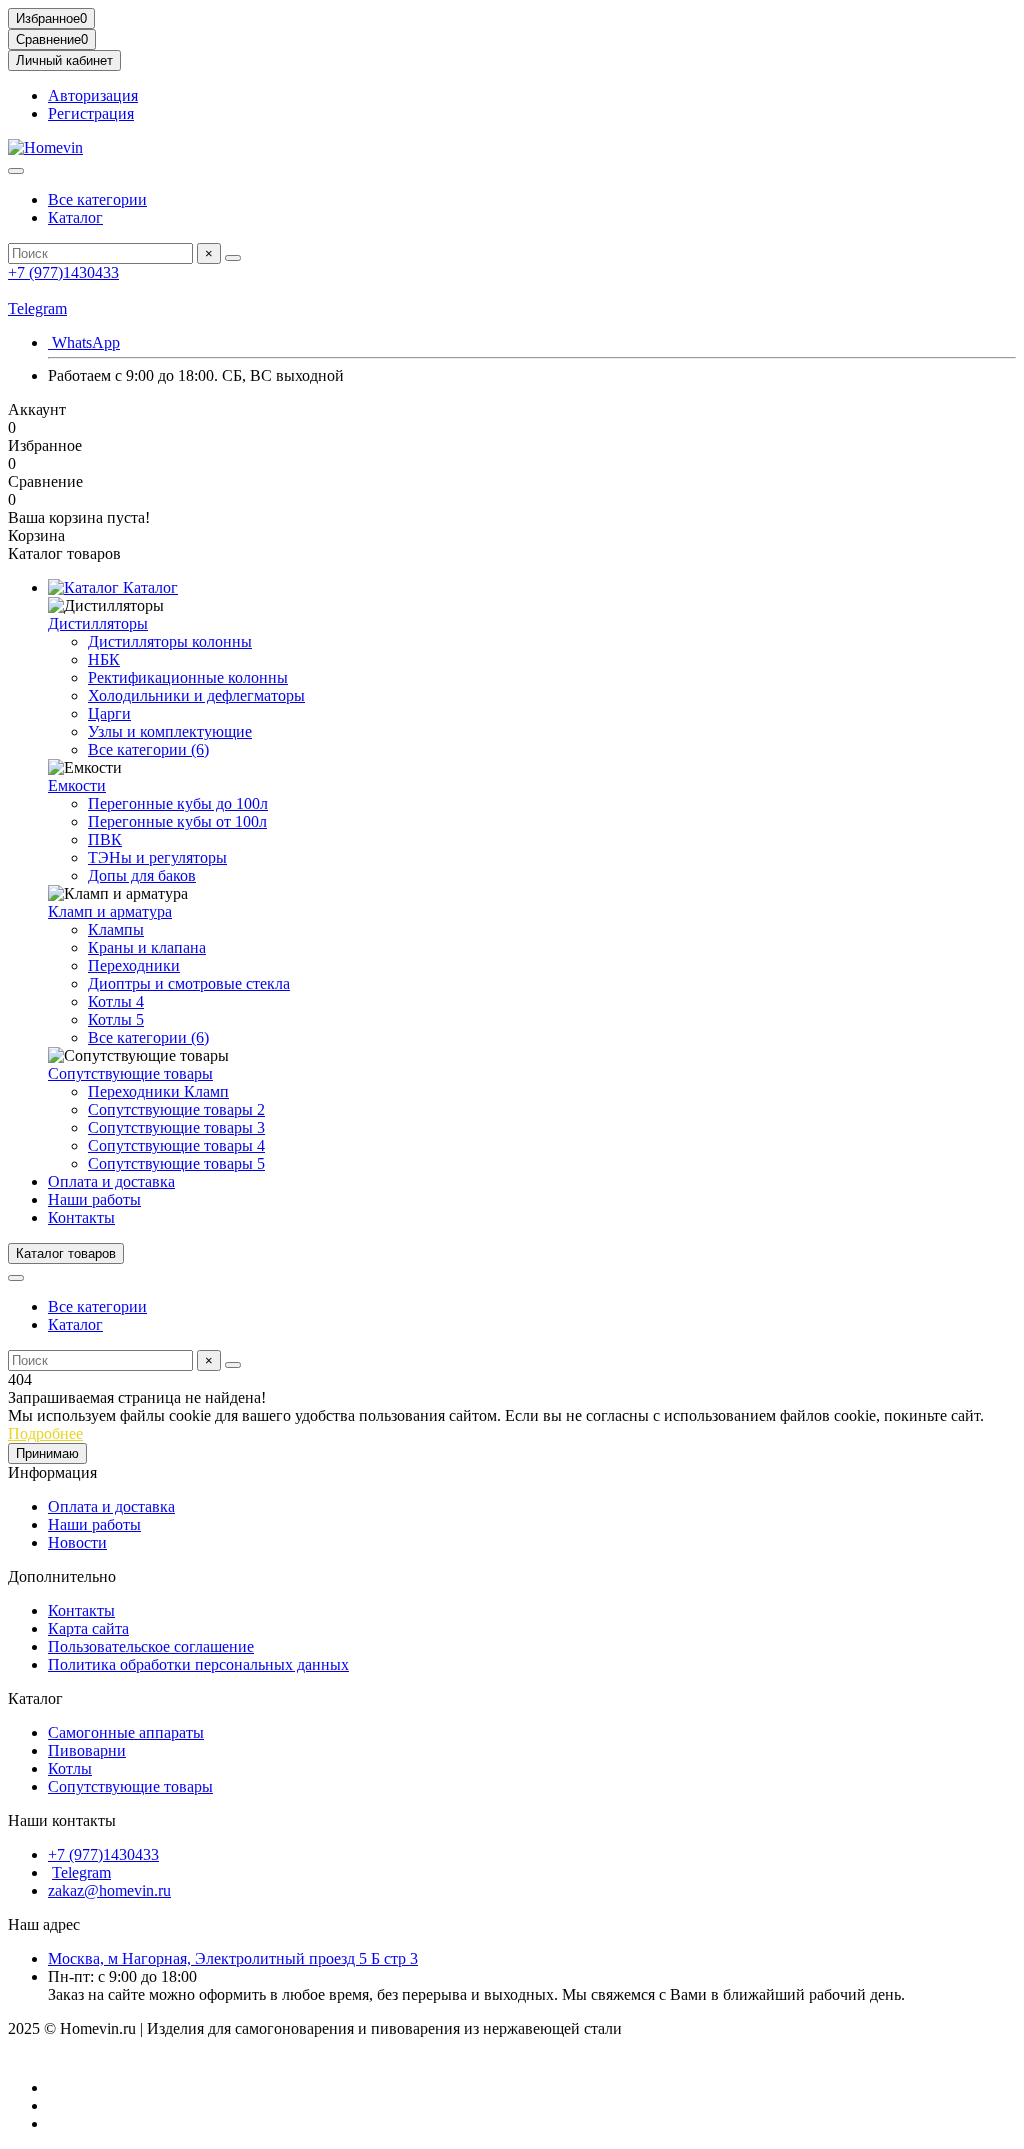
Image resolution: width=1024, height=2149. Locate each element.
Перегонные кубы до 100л (178, 803)
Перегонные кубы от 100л (177, 821)
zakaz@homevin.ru (109, 1890)
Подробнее (45, 1433)
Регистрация (91, 113)
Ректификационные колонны (188, 677)
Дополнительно (62, 1576)
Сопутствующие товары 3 (176, 1127)
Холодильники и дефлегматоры (196, 695)
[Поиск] (233, 258)
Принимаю (47, 1453)
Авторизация (93, 95)
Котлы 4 (116, 1001)
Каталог (75, 217)
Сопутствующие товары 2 (176, 1109)
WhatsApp (84, 342)
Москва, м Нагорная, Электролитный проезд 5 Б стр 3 (233, 1958)
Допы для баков (142, 875)
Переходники (134, 965)
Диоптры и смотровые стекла (189, 983)
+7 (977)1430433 (63, 272)
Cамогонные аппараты (126, 1732)
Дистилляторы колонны (170, 641)
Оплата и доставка (111, 1181)
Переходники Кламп (158, 1091)
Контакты (81, 1217)
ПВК (105, 839)
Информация (52, 1472)
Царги (109, 713)
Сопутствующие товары (130, 1073)
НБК (104, 659)
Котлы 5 (116, 1019)
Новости (77, 1542)
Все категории (97, 199)
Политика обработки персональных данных (198, 1664)
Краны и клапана (147, 947)
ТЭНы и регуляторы (157, 857)
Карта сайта (88, 1628)
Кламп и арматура (110, 911)
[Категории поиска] (16, 171)
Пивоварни (87, 1750)
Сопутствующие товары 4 (176, 1145)
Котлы (70, 1768)
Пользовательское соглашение (151, 1646)
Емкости (77, 785)
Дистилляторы (98, 623)
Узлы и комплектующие (170, 731)
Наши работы (94, 1199)
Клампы (116, 929)
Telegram (37, 308)
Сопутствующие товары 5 (176, 1163)
